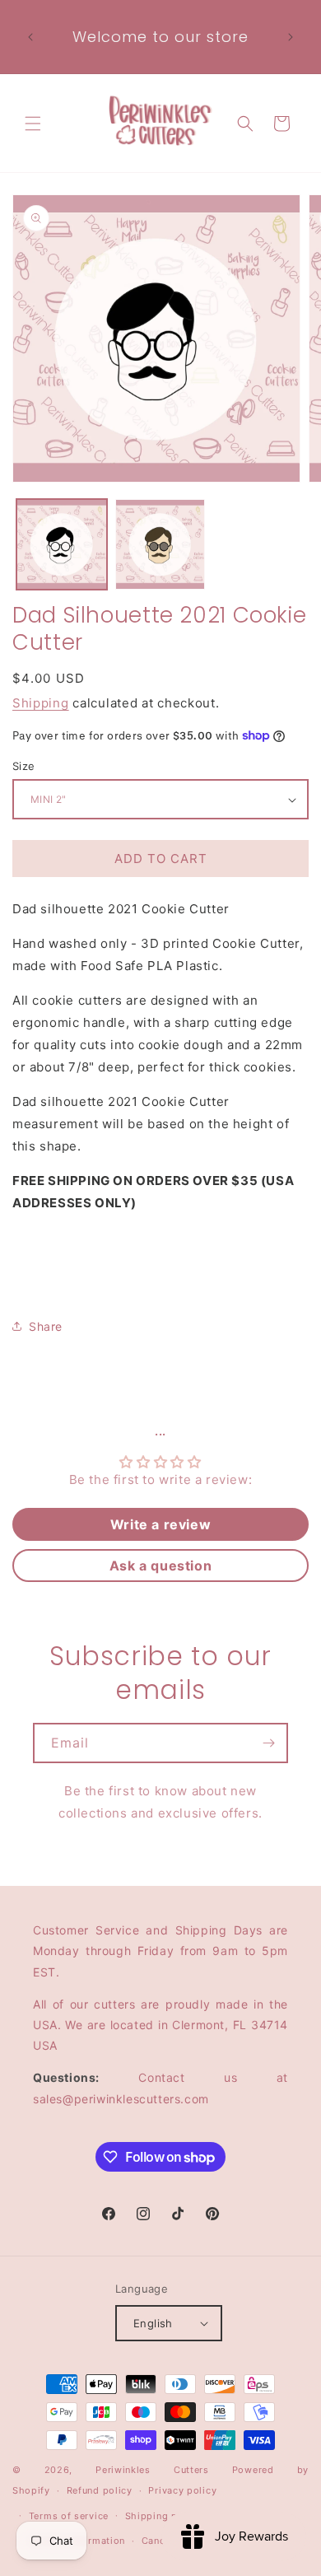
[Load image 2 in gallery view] (160, 544)
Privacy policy (182, 2490)
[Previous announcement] (30, 37)
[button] (33, 124)
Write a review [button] (160, 1524)
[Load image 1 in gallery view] (62, 544)
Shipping (41, 703)
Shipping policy (163, 2516)
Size (24, 766)
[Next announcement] (291, 37)
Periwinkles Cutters (152, 2470)
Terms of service (69, 2516)
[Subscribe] (268, 1743)
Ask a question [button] (160, 1566)
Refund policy (100, 2490)
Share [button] (46, 1326)
